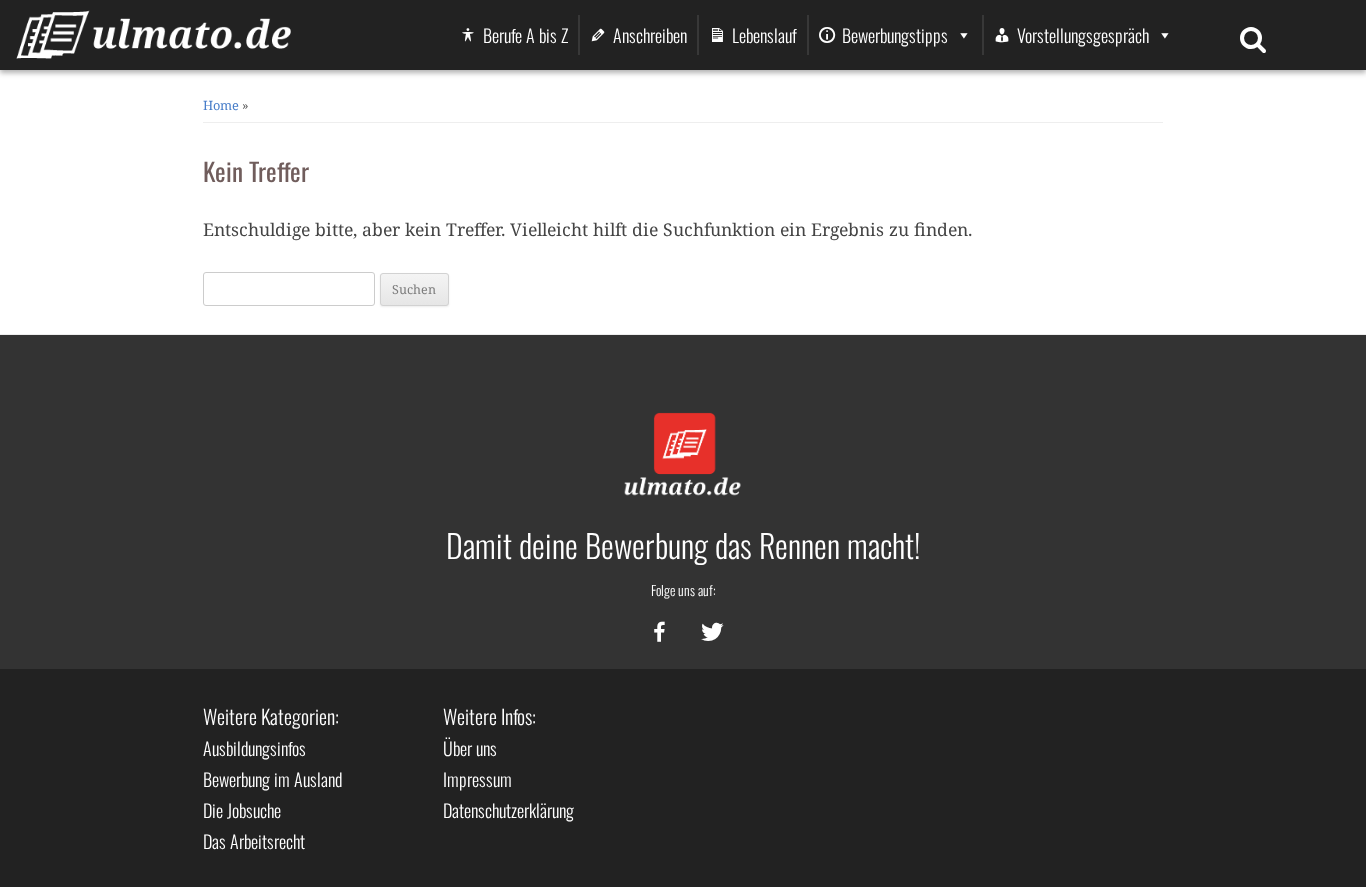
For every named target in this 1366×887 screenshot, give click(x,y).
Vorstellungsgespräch (1083, 35)
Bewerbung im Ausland (272, 779)
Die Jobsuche (242, 810)
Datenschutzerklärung (508, 810)
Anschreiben (650, 35)
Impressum (477, 779)
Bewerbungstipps (895, 35)
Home (221, 105)
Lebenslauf (764, 35)
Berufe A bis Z (525, 35)
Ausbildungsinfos (254, 748)
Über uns (470, 748)
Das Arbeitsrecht (254, 841)
